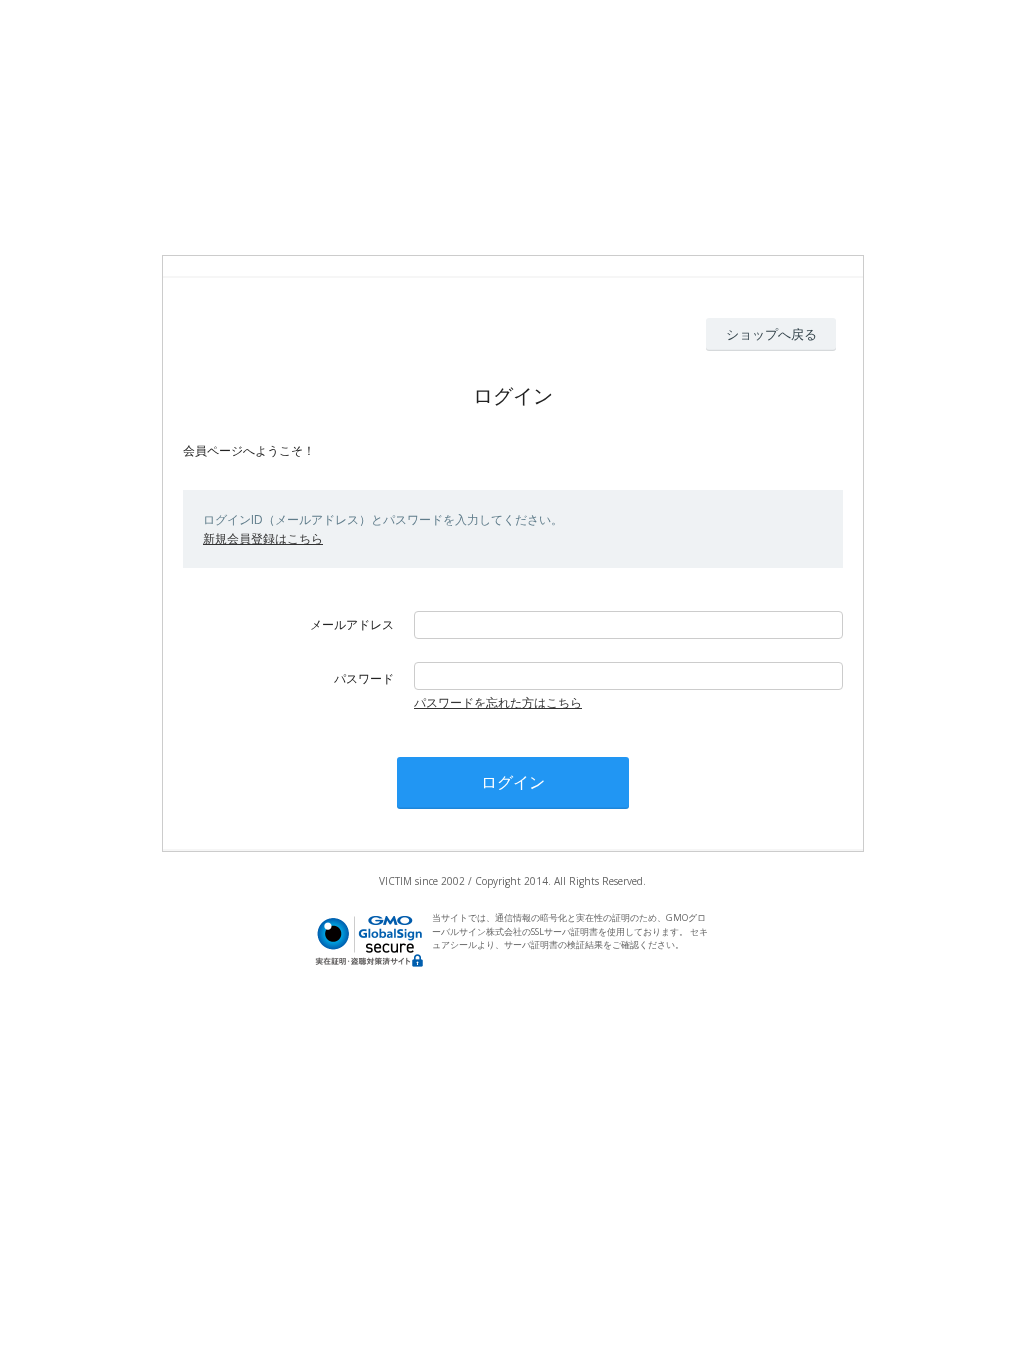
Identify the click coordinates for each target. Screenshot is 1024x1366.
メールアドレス (352, 624)
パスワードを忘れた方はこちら (498, 702)
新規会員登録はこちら (263, 538)
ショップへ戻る (771, 334)
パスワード (364, 678)
